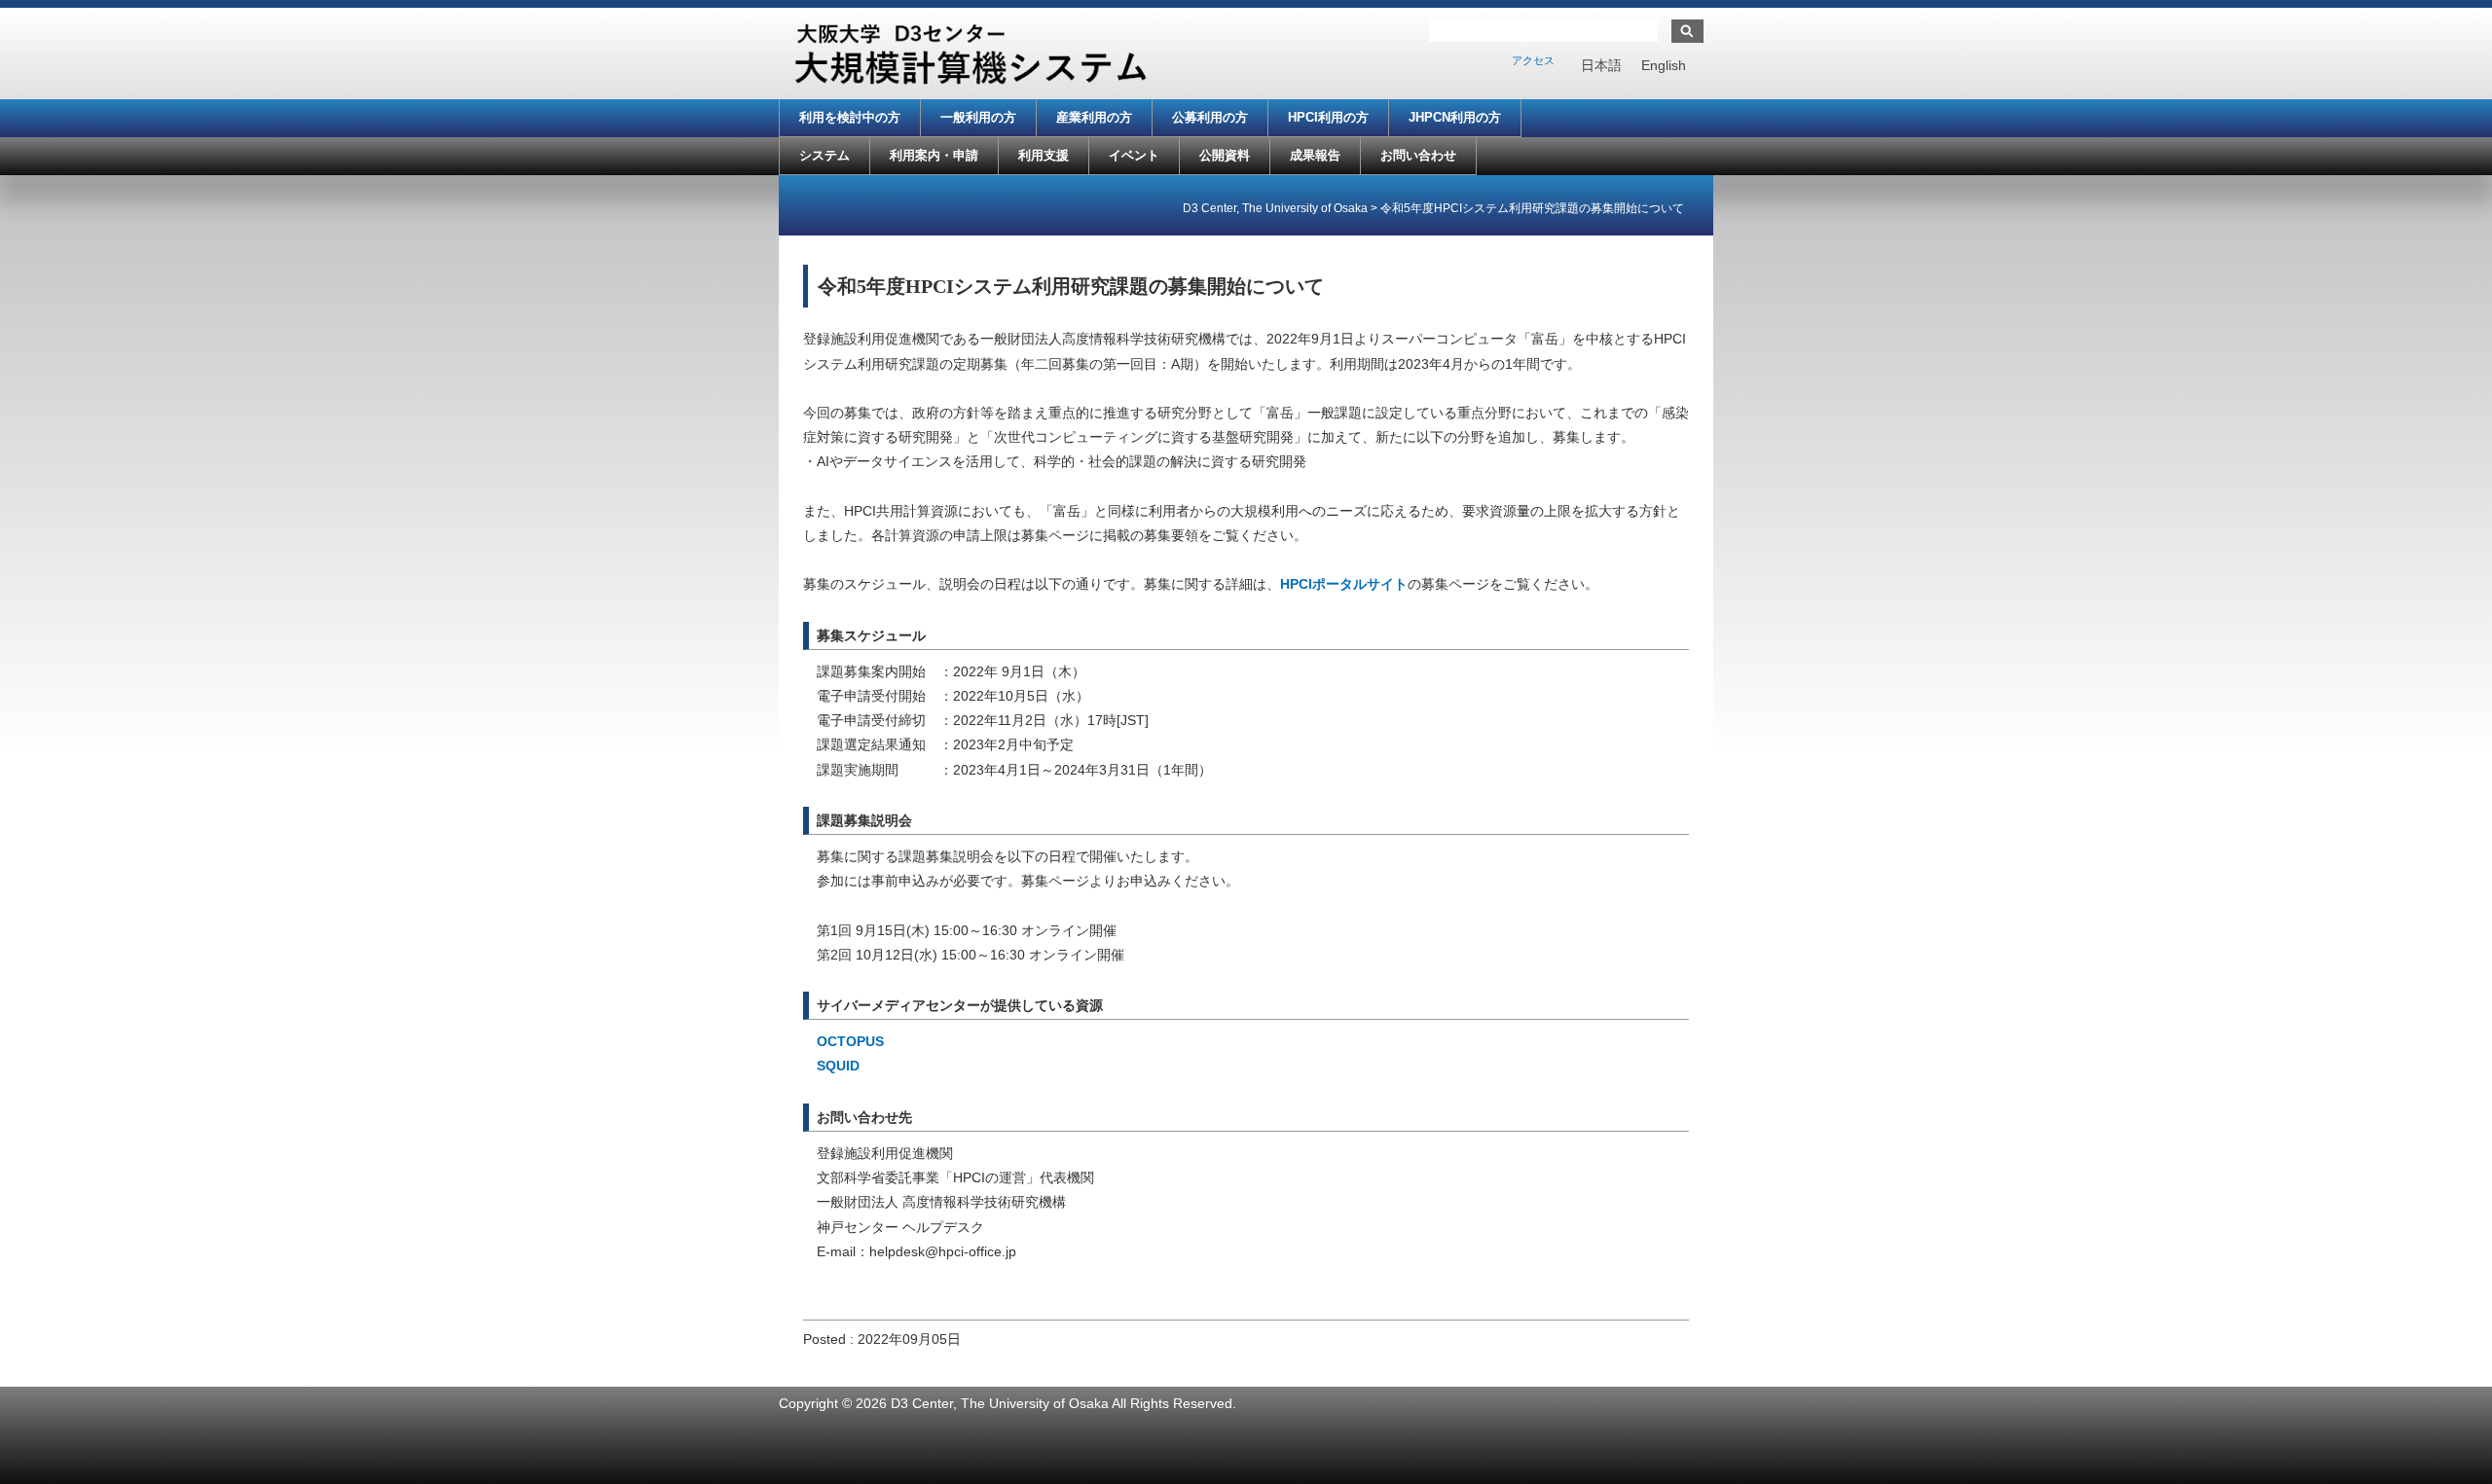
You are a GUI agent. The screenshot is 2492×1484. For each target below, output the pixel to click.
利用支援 (1044, 155)
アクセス (1533, 60)
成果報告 (1315, 155)
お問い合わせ (1418, 155)
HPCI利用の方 (1328, 117)
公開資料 (1225, 155)
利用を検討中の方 (850, 117)
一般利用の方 (978, 117)
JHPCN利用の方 (1455, 117)
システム (825, 155)
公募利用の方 (1210, 117)
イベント (1134, 155)
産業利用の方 (1094, 117)
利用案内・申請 (934, 155)
